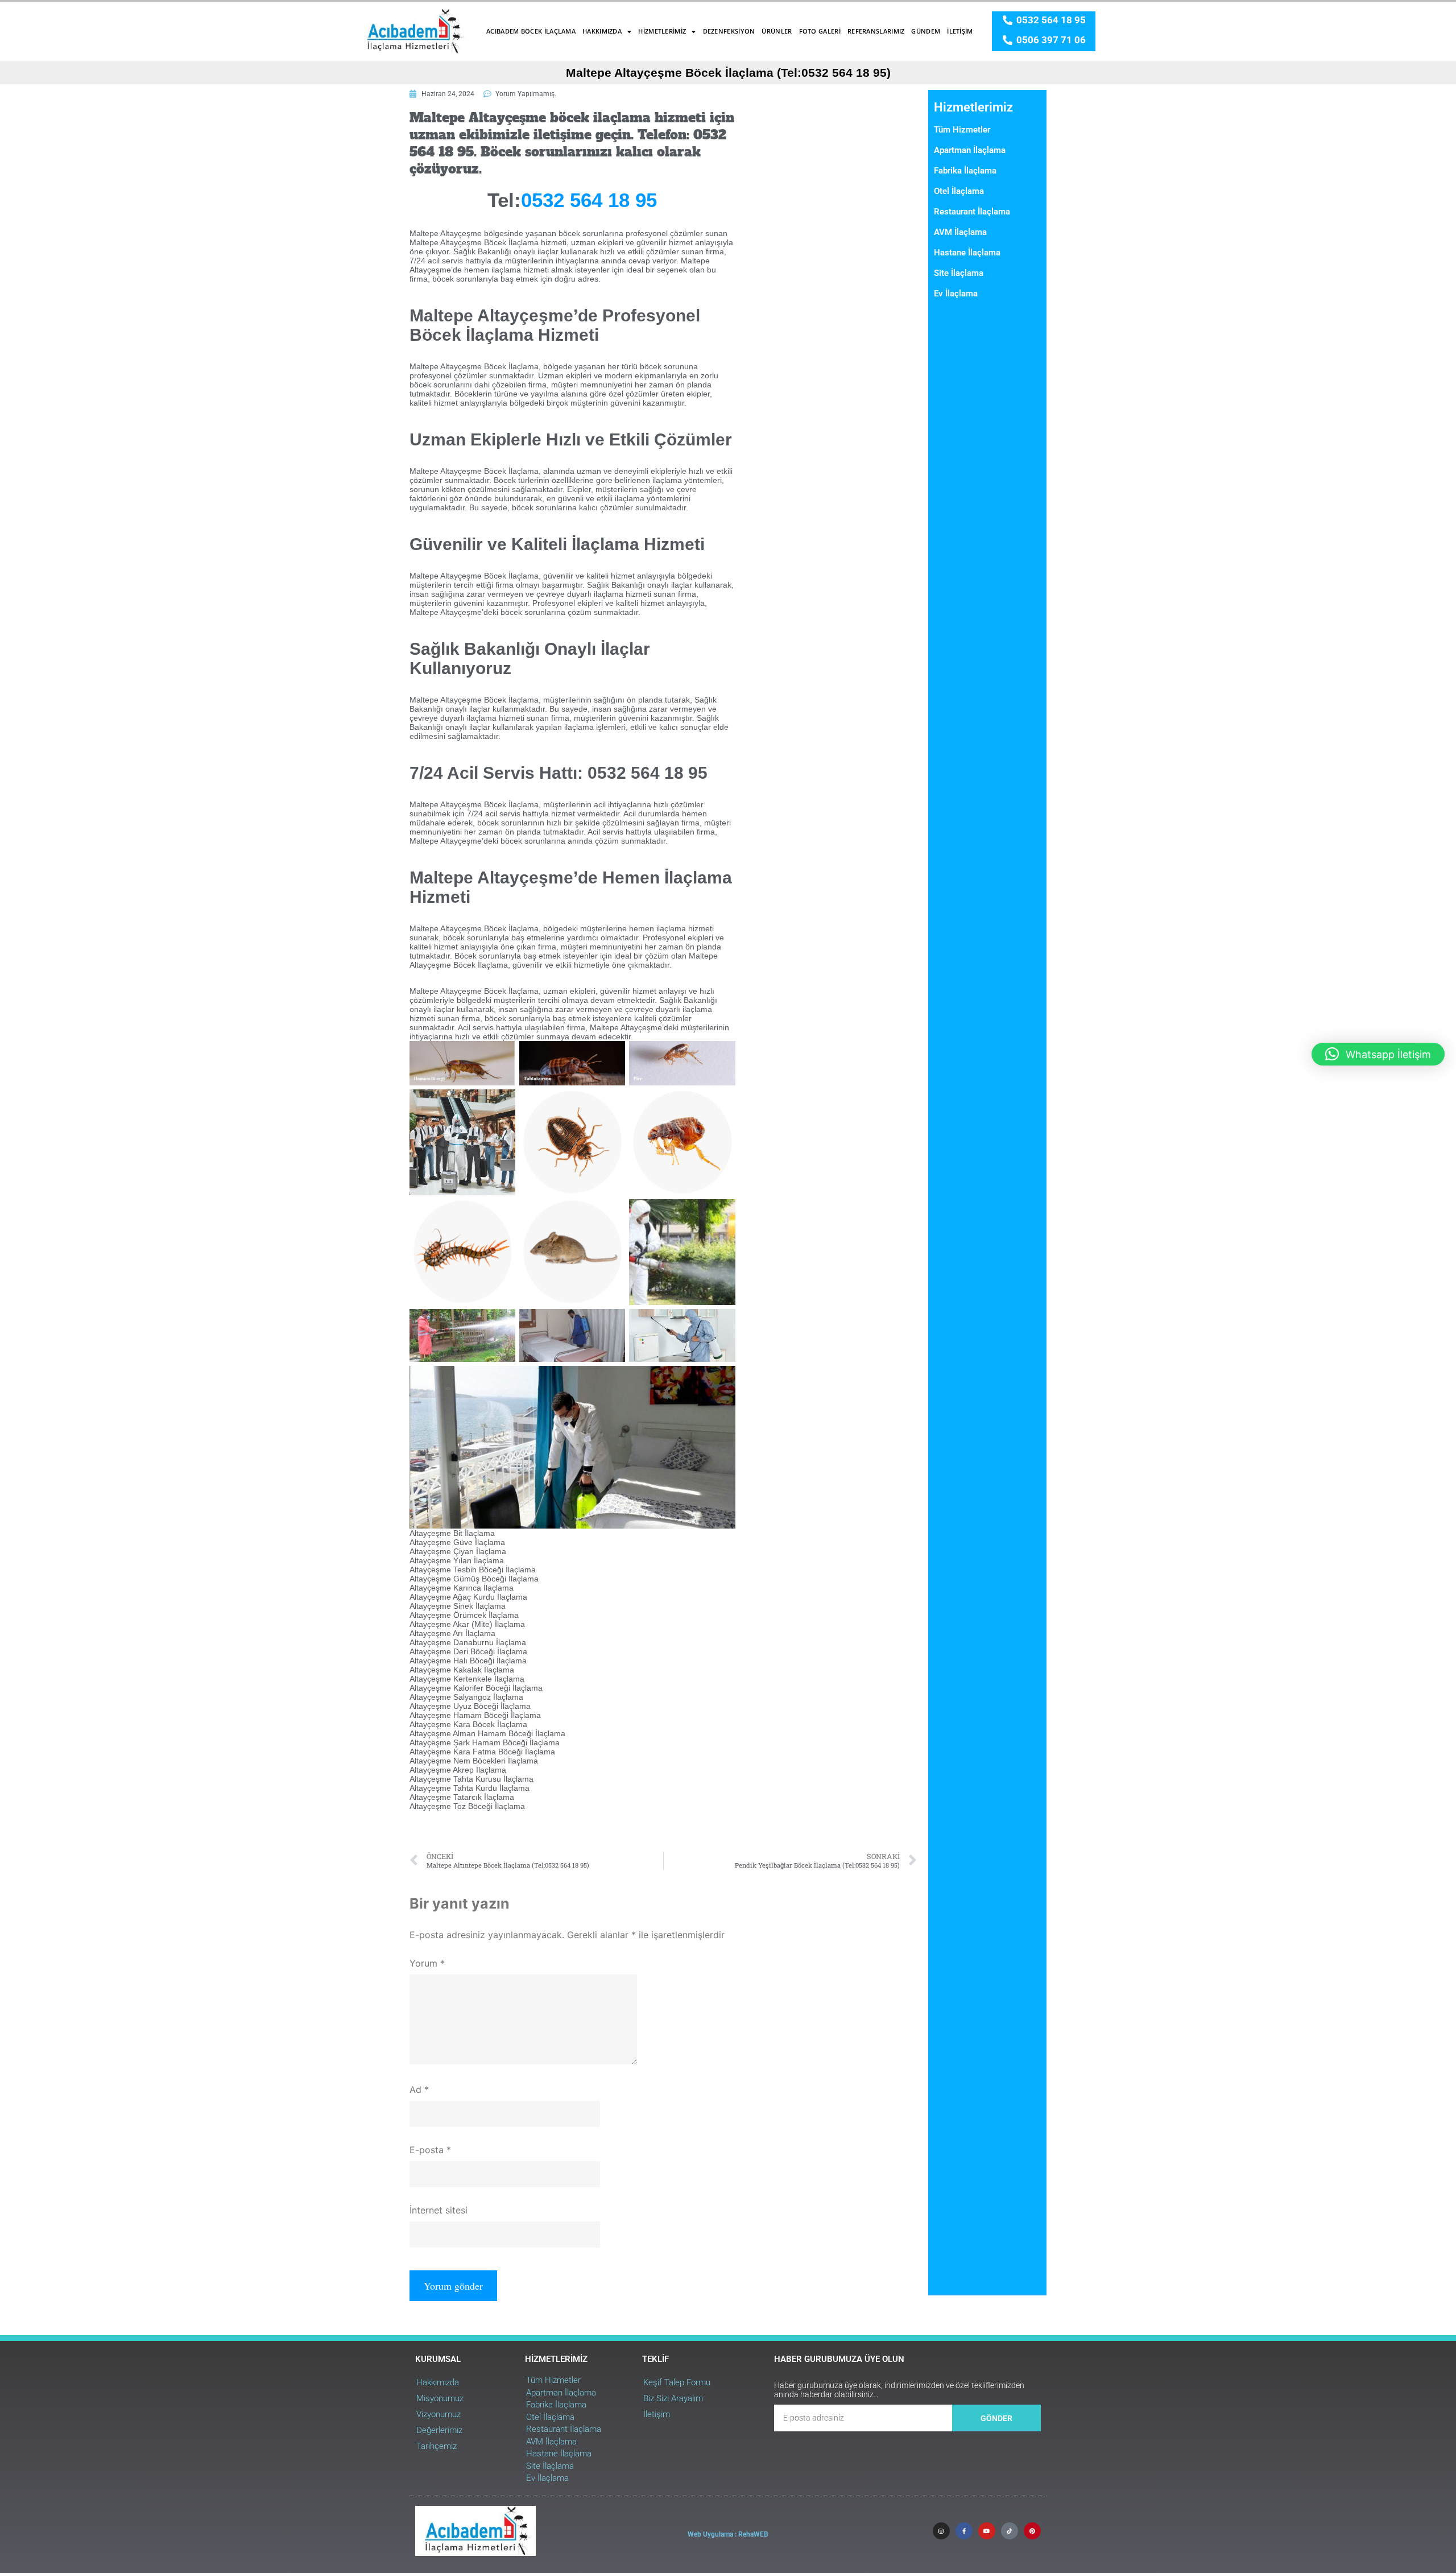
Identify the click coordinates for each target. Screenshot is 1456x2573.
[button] (1378, 1054)
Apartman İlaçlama (970, 150)
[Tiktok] (1010, 2531)
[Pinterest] (1032, 2531)
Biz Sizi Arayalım (673, 2398)
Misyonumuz (440, 2398)
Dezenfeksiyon (729, 31)
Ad (419, 2089)
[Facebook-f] (964, 2531)
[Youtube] (987, 2531)
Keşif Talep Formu (677, 2382)
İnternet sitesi (439, 2210)
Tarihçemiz (437, 2446)
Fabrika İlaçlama (965, 171)
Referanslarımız (876, 31)
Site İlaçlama (959, 273)
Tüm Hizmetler (962, 130)
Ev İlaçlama (956, 294)
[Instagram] (941, 2531)
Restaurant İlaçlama (972, 212)
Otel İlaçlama (959, 191)
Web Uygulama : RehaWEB (728, 2534)
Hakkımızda (602, 31)
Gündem (926, 31)
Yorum (427, 1963)
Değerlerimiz (439, 2430)
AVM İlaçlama (960, 232)
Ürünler (777, 31)
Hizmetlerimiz (662, 31)
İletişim (960, 31)
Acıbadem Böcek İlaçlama (531, 31)
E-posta (430, 2150)
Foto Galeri (820, 31)
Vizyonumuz (439, 2414)
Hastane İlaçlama (967, 253)
